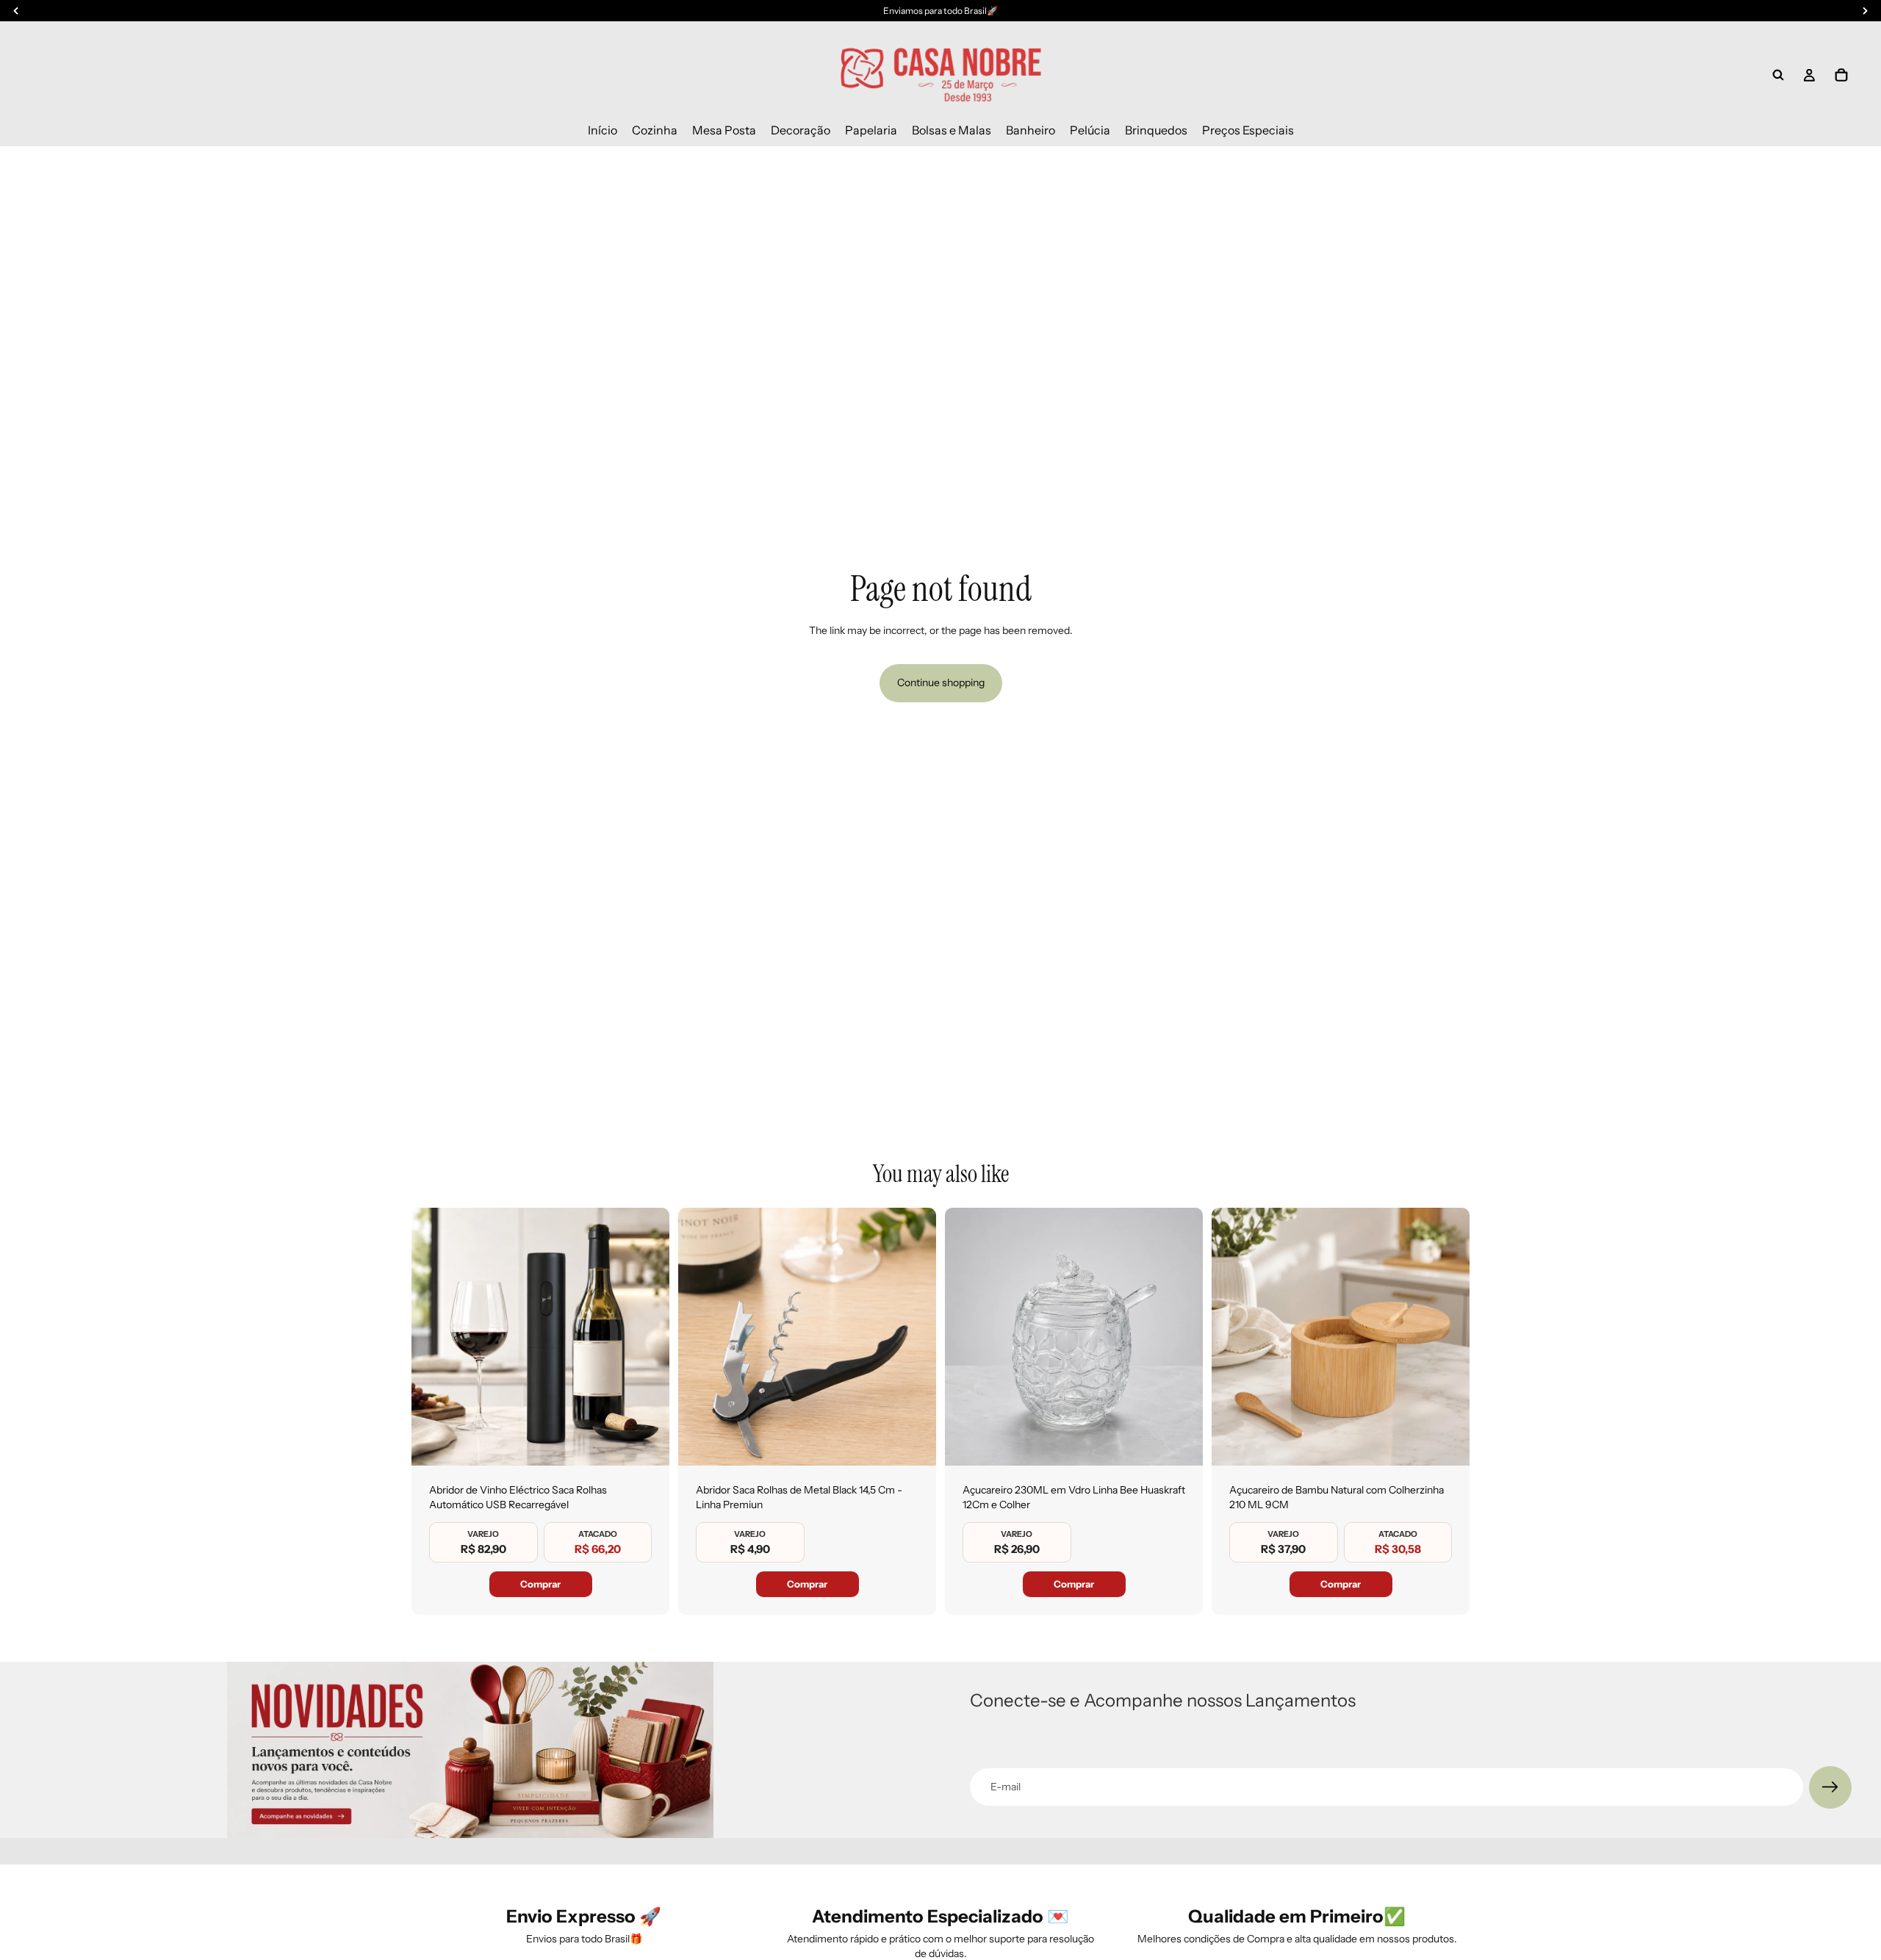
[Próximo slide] (647, 1337)
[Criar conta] (1830, 1787)
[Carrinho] (1841, 75)
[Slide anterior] (434, 1337)
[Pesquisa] (1778, 75)
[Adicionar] (647, 1443)
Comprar (540, 1584)
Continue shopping (941, 682)
